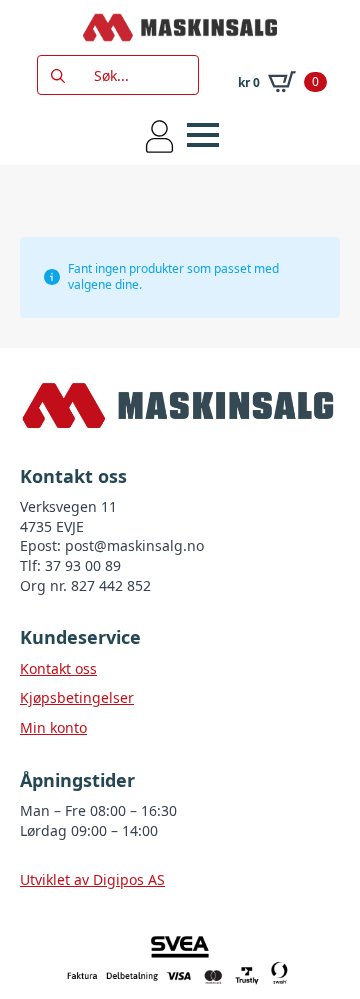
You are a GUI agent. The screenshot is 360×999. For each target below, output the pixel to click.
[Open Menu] (203, 135)
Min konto (53, 727)
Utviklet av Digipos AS (92, 879)
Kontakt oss (58, 668)
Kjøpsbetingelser (77, 697)
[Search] (58, 76)
